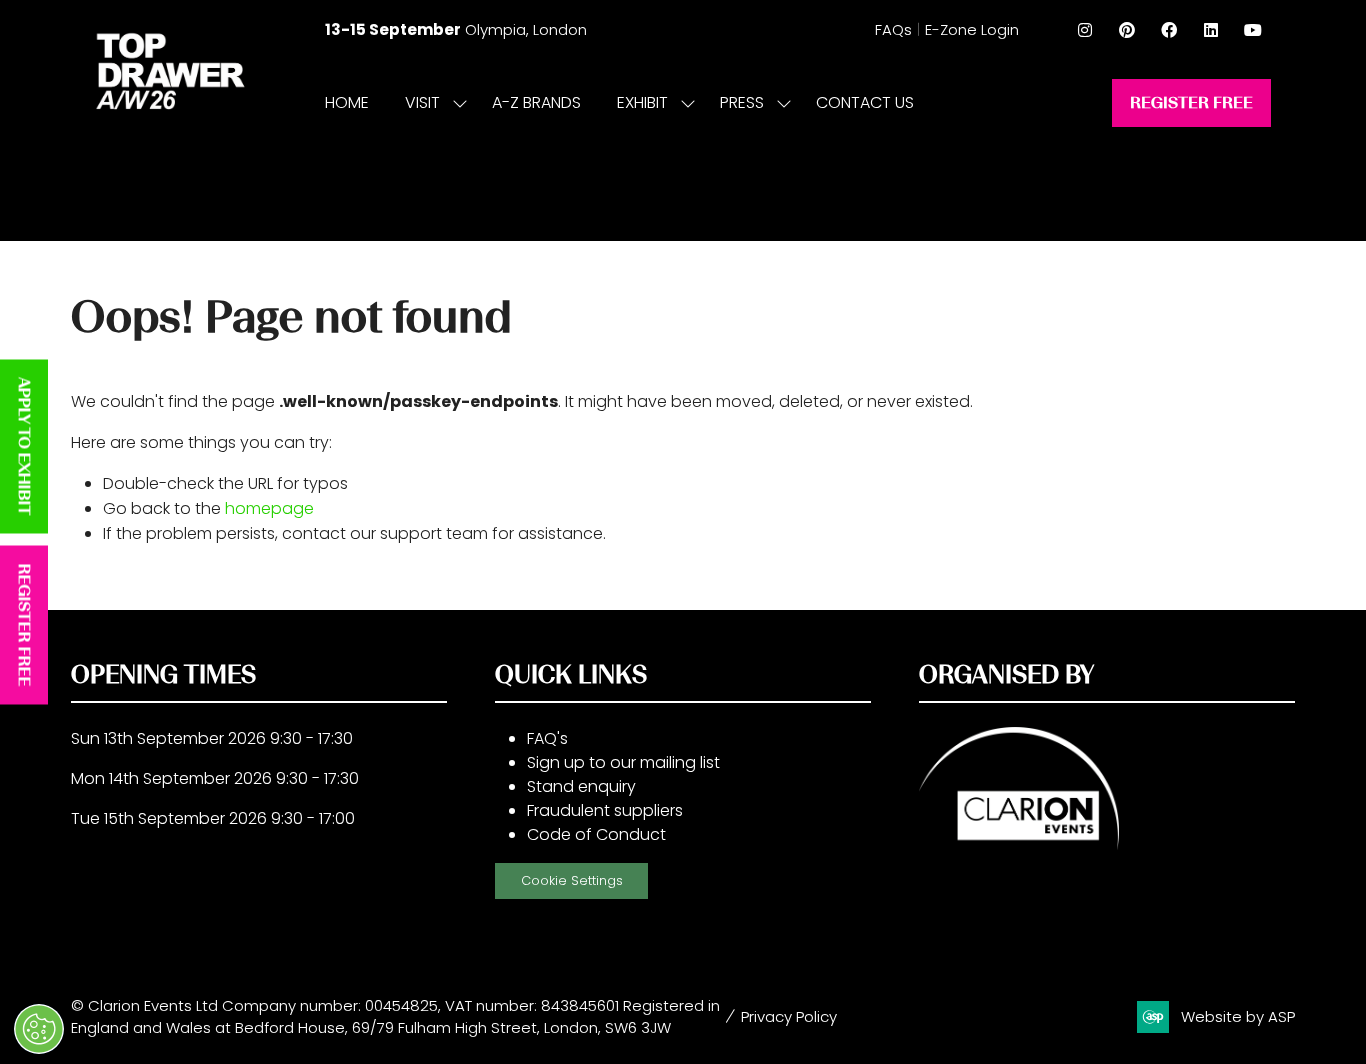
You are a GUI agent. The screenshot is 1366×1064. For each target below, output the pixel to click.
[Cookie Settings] (39, 1029)
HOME (347, 102)
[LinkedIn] (1211, 30)
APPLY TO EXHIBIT (24, 447)
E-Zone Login (972, 29)
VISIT (422, 102)
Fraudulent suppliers (605, 810)
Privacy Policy (789, 1016)
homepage (269, 508)
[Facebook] (1169, 30)
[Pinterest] (1127, 30)
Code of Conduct (596, 834)
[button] (1191, 103)
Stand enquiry (581, 786)
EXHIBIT (642, 102)
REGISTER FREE (24, 625)
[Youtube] (1253, 30)
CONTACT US (865, 102)
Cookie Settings (572, 880)
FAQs (893, 29)
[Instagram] (1085, 30)
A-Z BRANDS (536, 102)
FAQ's (547, 738)
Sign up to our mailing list (623, 762)
